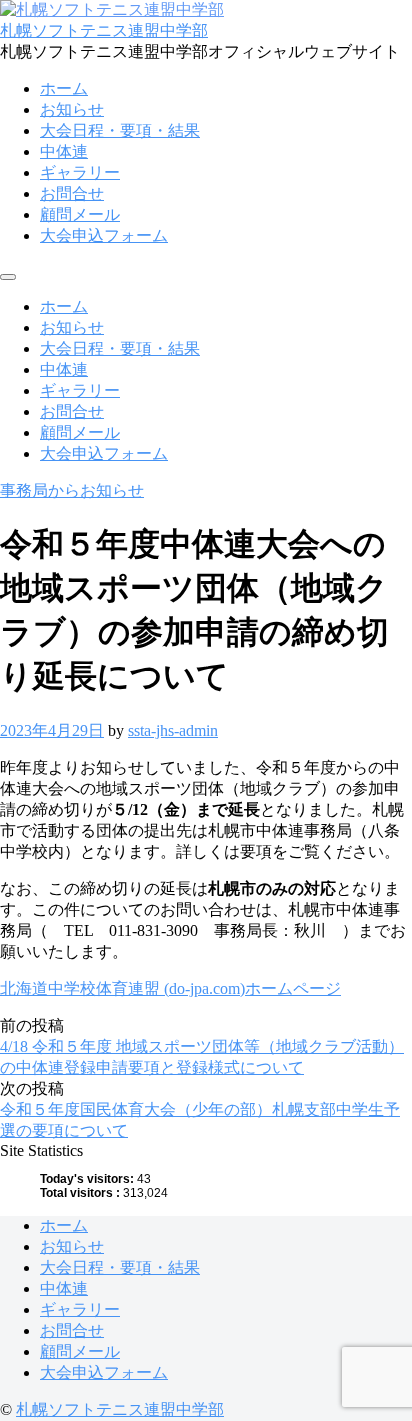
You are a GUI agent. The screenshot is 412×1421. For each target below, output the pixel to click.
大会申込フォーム (104, 235)
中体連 (64, 151)
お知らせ (72, 109)
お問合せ (72, 193)
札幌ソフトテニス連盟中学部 (104, 30)
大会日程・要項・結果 (120, 130)
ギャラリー (80, 172)
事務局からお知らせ (72, 490)
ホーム (64, 88)
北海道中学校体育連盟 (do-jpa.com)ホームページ (170, 988)
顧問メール (80, 214)
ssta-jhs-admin (173, 730)
